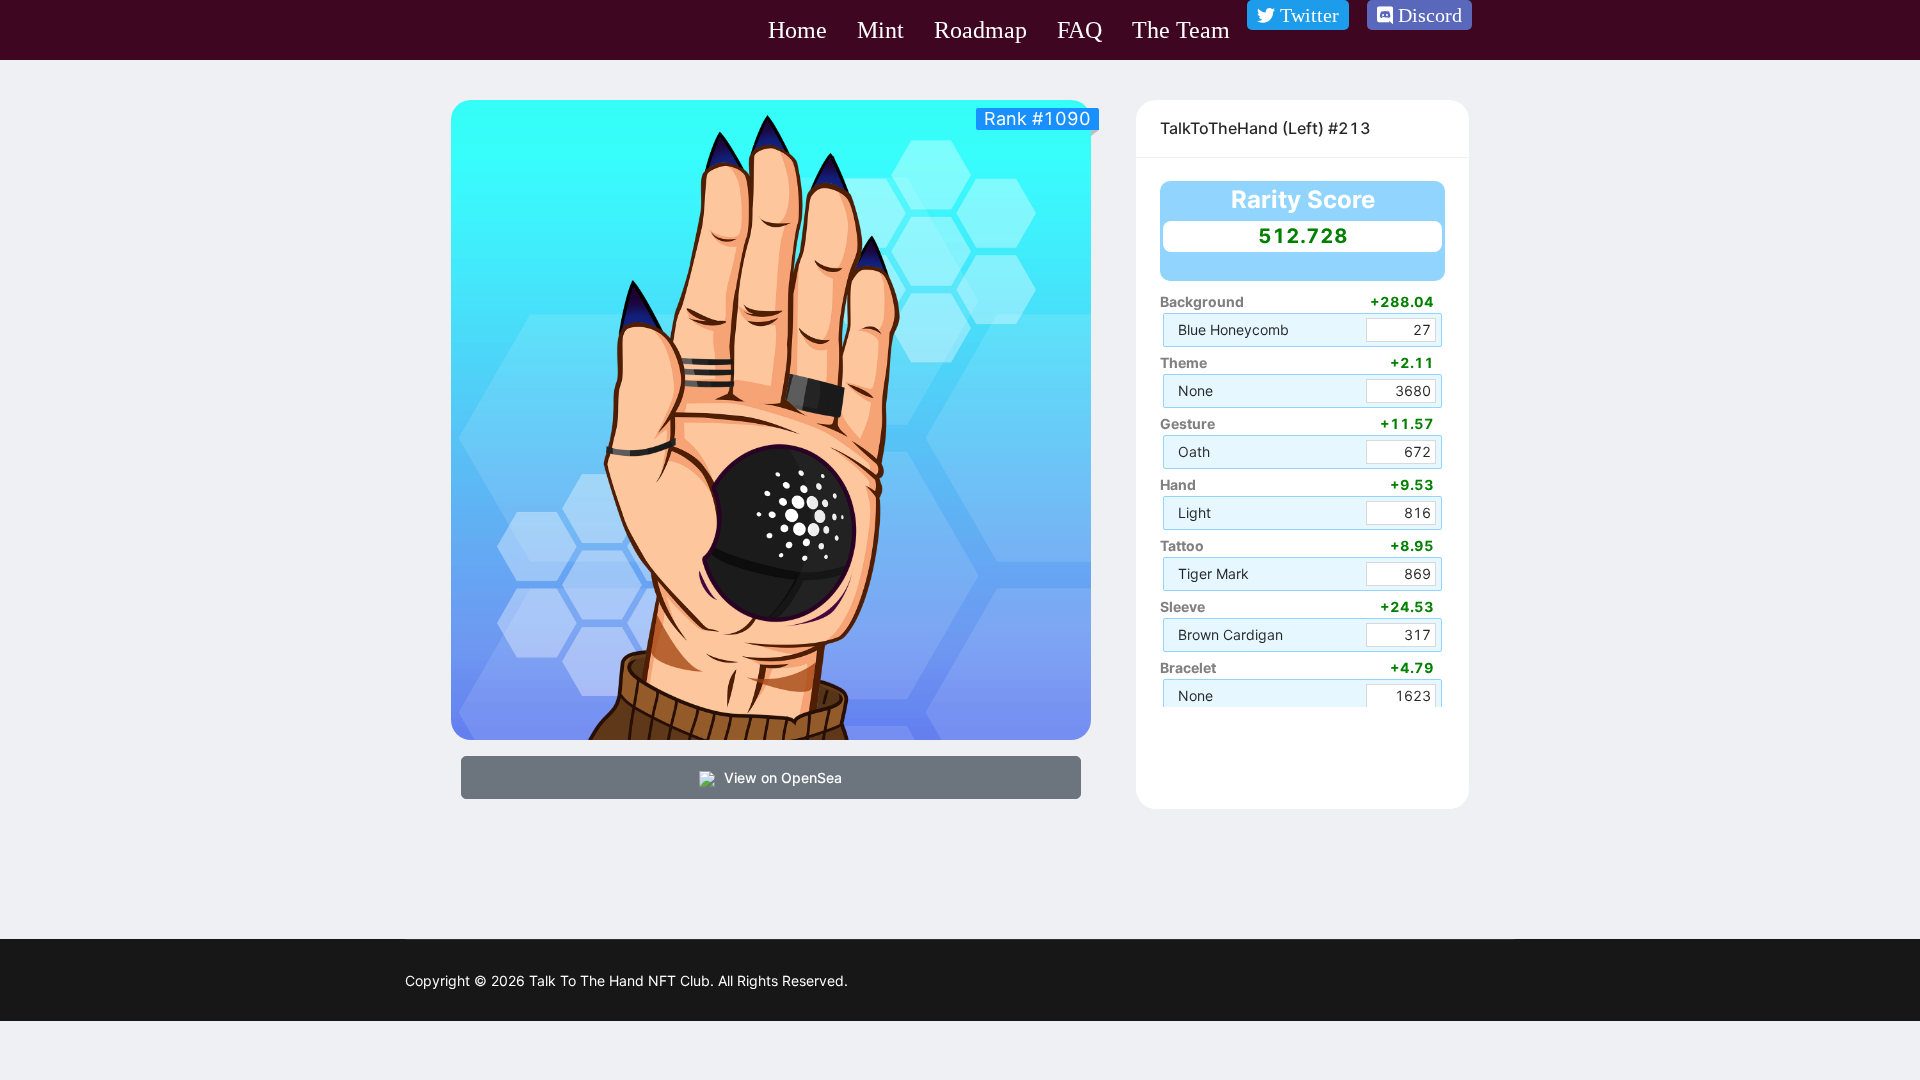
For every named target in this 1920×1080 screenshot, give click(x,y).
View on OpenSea (781, 777)
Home (797, 30)
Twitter (1307, 15)
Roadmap (980, 30)
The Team (1181, 30)
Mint (880, 30)
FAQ (1079, 30)
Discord (1427, 15)
